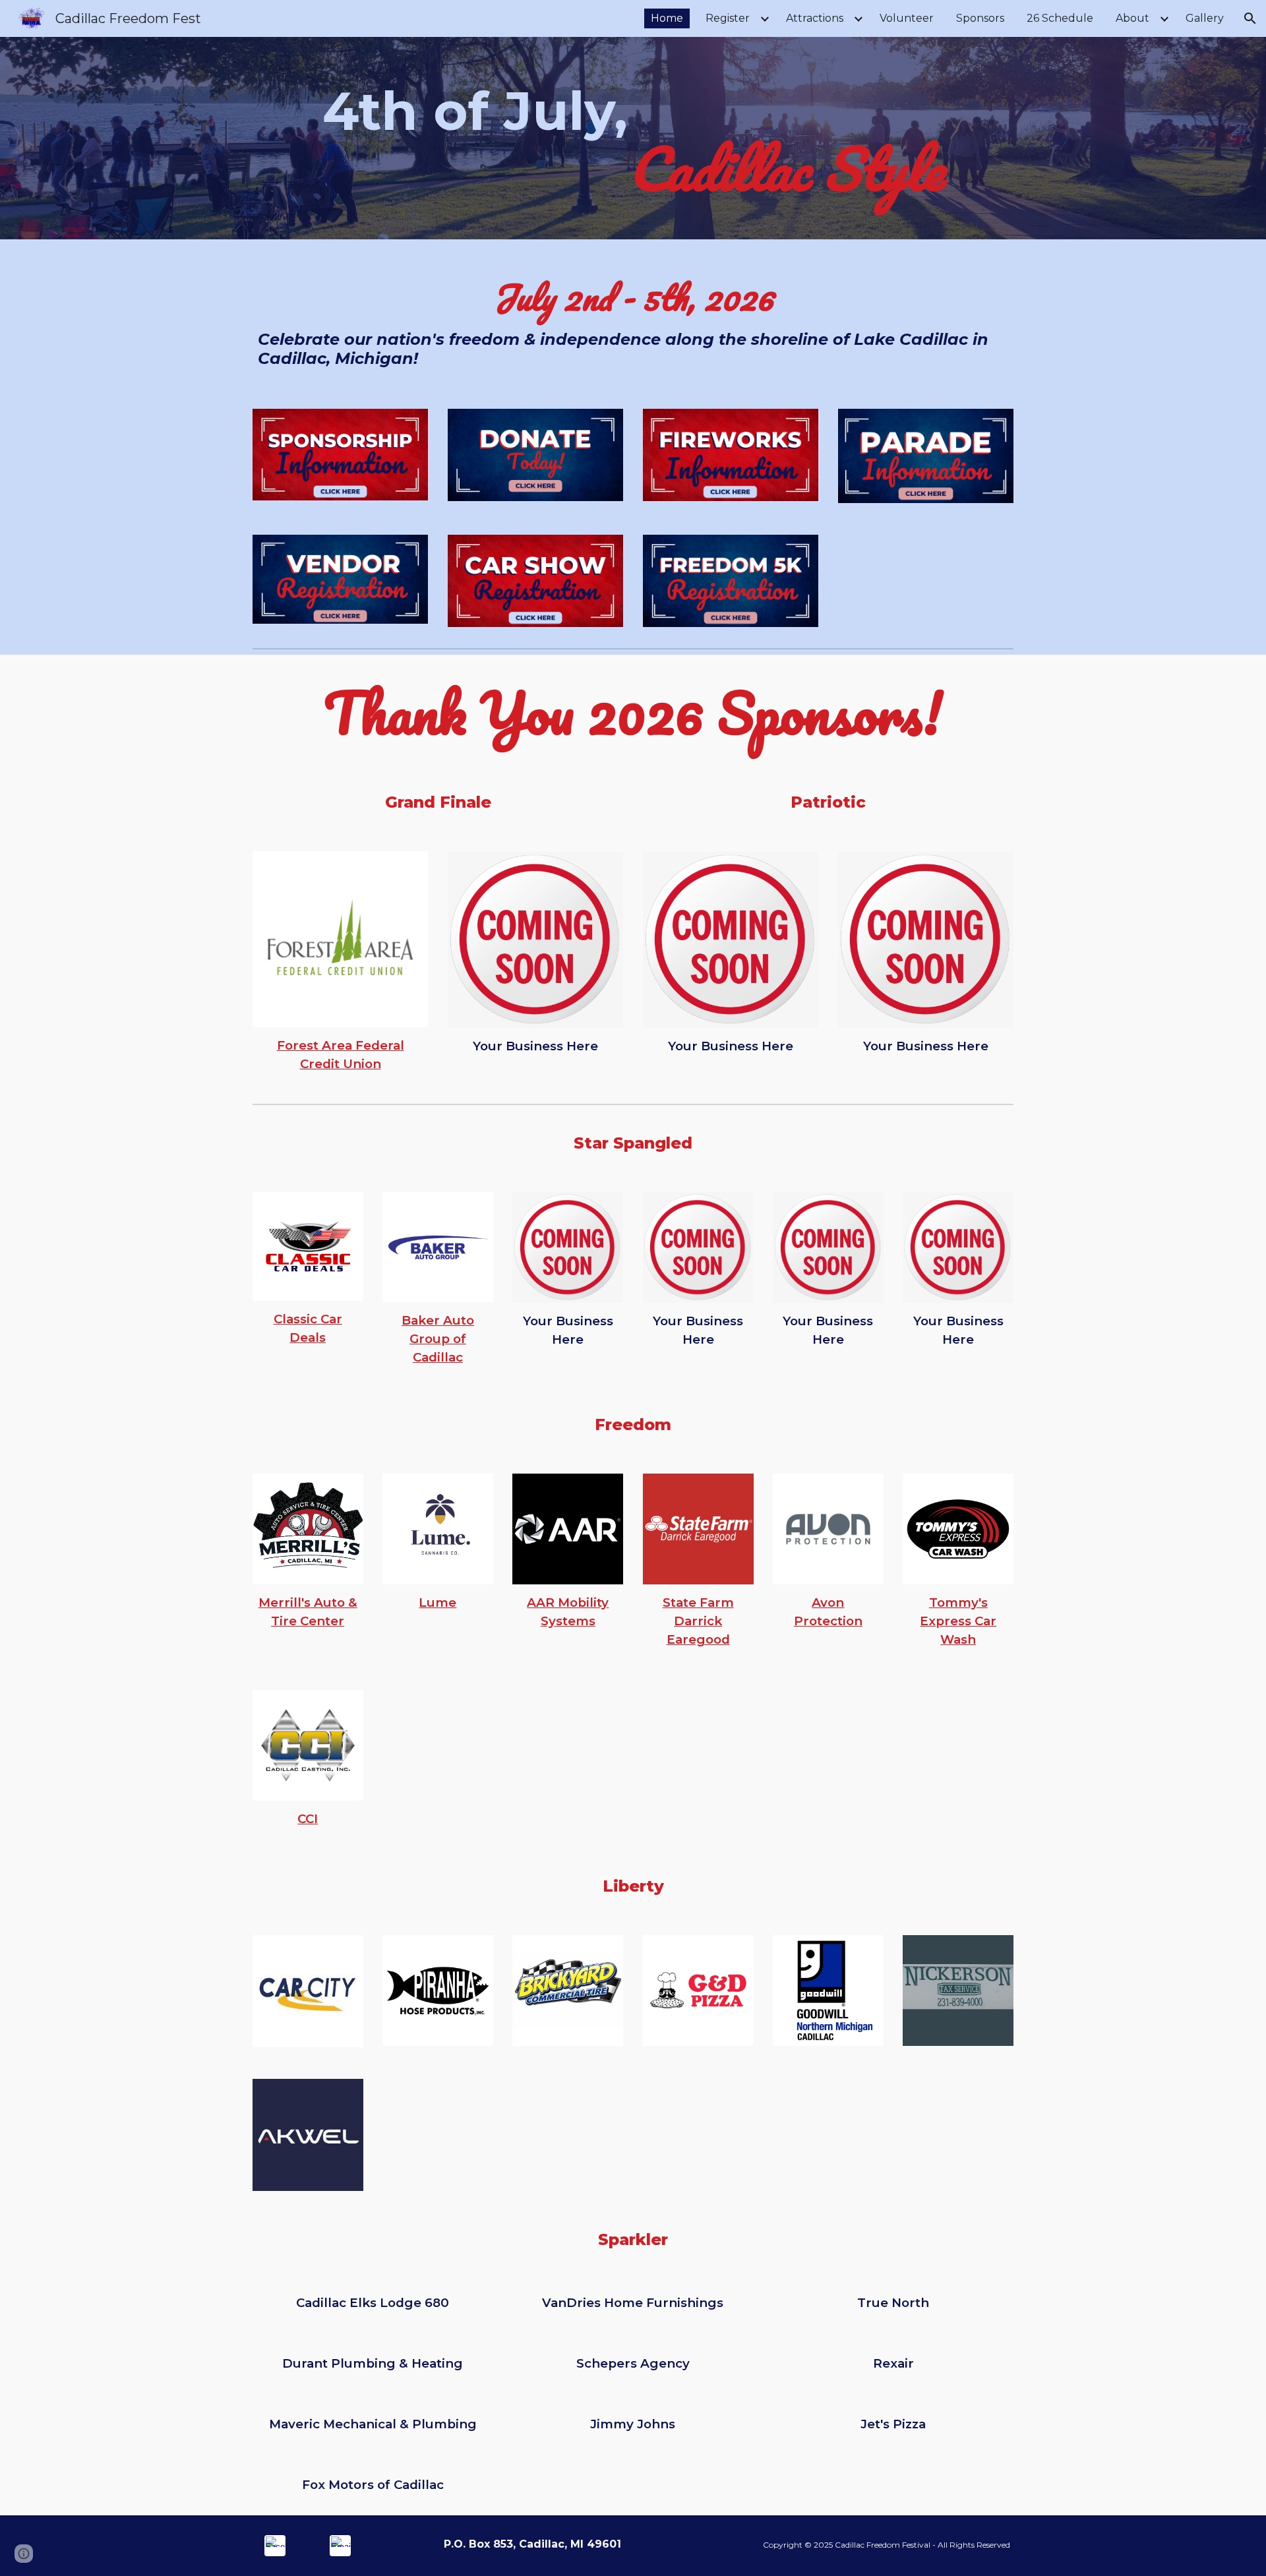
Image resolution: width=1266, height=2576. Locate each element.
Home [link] (667, 18)
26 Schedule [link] (1060, 18)
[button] (1250, 18)
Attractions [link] (815, 18)
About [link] (1132, 18)
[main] (633, 138)
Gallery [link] (1205, 18)
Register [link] (728, 18)
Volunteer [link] (907, 18)
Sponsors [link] (980, 18)
